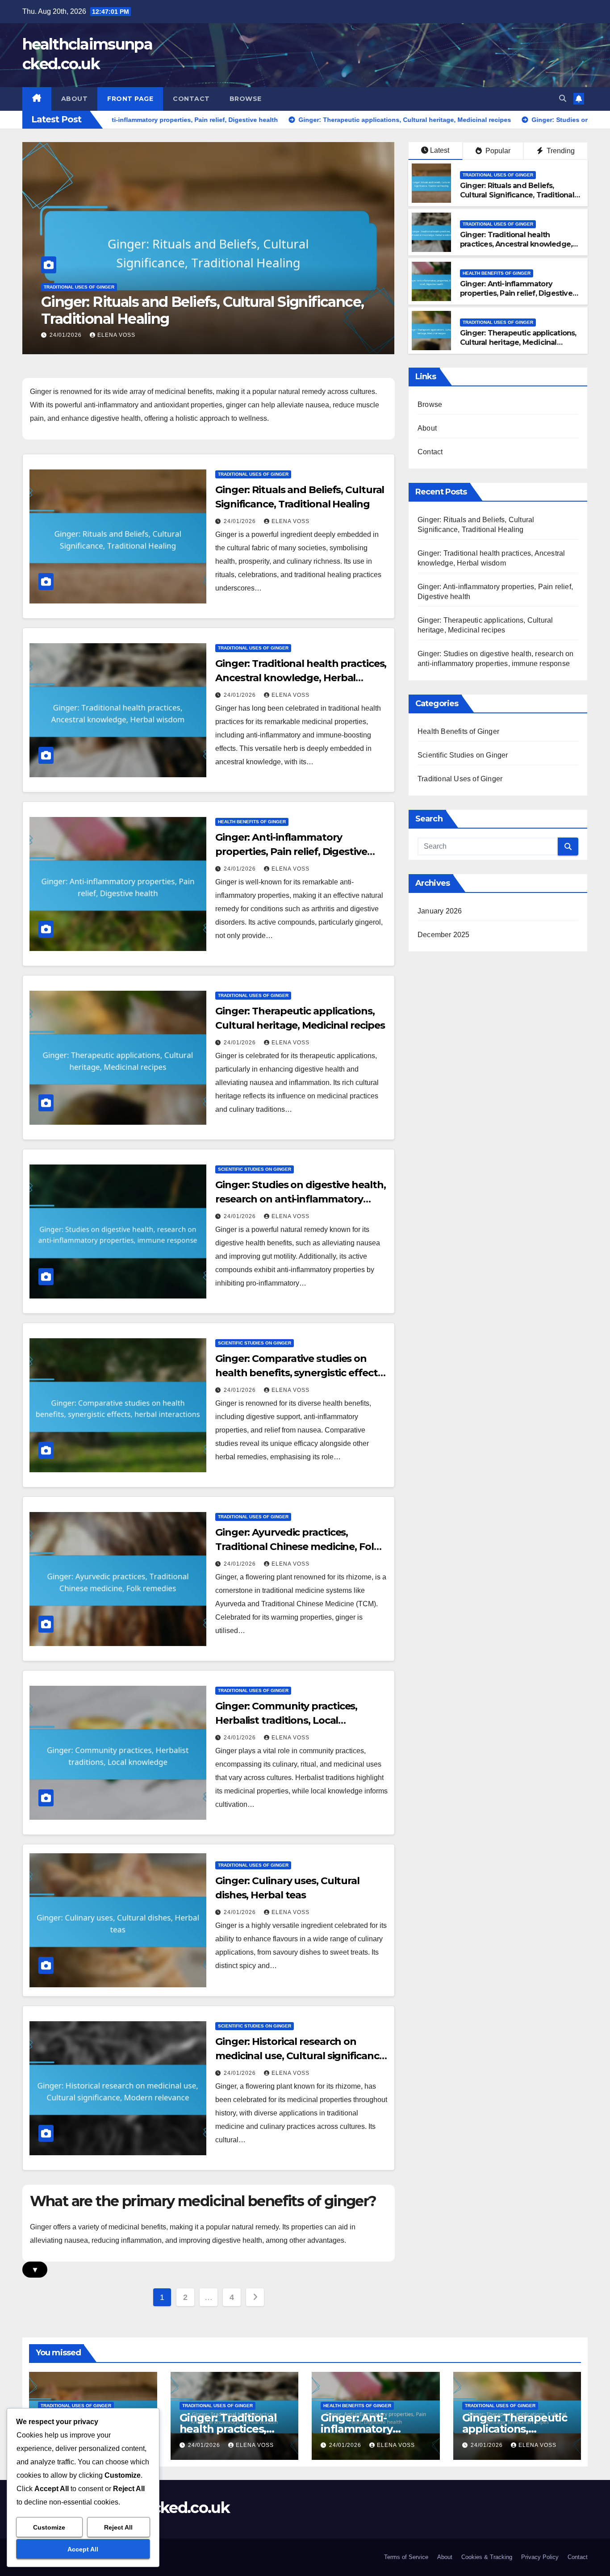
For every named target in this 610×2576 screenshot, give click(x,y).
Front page (130, 99)
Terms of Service (406, 2557)
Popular (497, 151)
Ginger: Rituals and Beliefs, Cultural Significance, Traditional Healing (517, 195)
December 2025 (444, 935)
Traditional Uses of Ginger (79, 287)
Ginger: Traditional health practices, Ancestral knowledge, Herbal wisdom (194, 310)
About (75, 99)
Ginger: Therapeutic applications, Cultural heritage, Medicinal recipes (518, 342)
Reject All (118, 2527)
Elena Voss (116, 335)
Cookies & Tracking (487, 2557)
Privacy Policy (540, 2557)
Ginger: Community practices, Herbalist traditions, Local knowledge (286, 1720)
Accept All (83, 2549)
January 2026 (440, 911)
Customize (49, 2527)
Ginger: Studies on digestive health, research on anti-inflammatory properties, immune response (300, 1199)
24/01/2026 (67, 335)
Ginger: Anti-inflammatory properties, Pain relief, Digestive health (516, 293)
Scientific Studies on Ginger (255, 1169)
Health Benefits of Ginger (497, 273)
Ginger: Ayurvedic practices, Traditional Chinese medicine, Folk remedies (298, 1547)
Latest (440, 150)
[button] (563, 98)
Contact (191, 99)
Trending (560, 151)
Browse (246, 99)
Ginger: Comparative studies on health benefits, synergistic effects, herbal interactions (300, 1373)
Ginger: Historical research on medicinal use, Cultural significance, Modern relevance (301, 2056)
